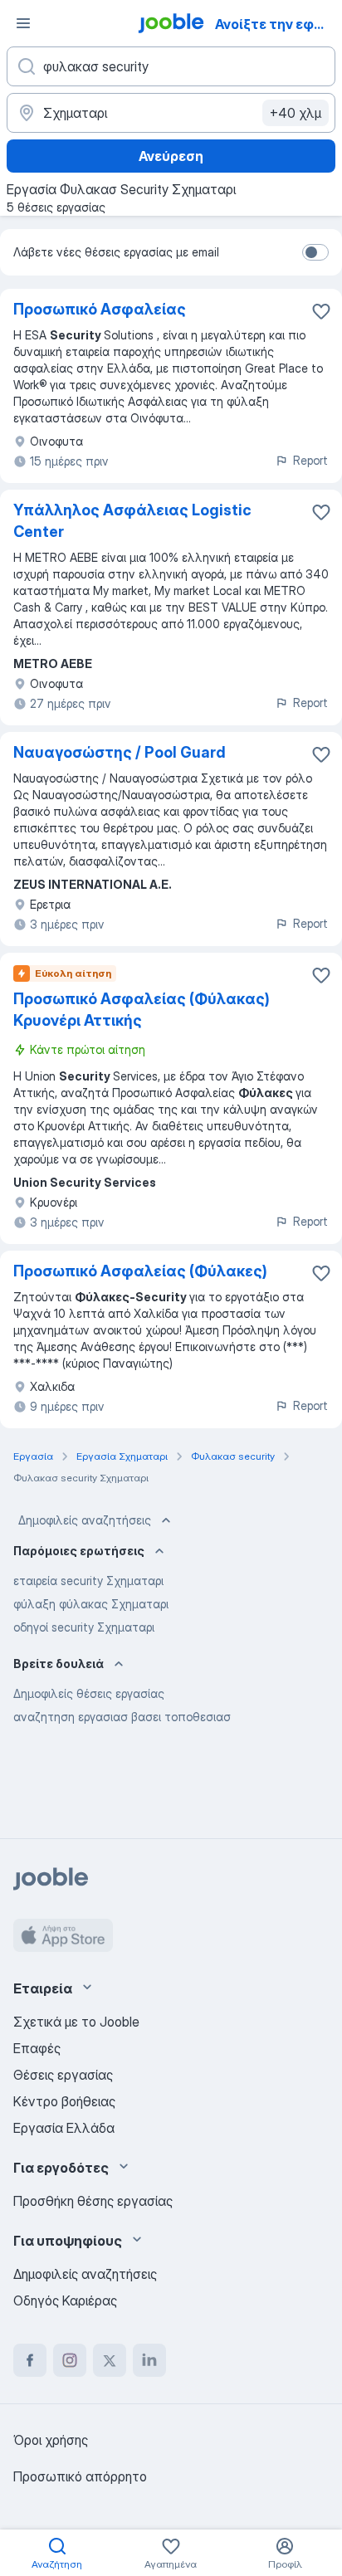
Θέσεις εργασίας (63, 2075)
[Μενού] (23, 23)
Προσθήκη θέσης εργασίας (93, 2201)
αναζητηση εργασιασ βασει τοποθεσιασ (122, 1717)
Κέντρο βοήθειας (64, 2101)
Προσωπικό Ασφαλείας (100, 309)
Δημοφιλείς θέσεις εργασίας (89, 1693)
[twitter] (110, 2360)
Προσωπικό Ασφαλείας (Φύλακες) (140, 1271)
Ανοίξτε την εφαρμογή (277, 24)
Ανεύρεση (171, 156)
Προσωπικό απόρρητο (80, 2476)
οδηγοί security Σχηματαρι (84, 1627)
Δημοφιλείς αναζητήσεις (85, 1520)
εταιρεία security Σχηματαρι (88, 1581)
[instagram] (70, 2360)
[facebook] (30, 2360)
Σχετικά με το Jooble (76, 2022)
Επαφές (37, 2048)
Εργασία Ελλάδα (64, 2128)
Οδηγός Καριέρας (65, 2300)
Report (310, 460)
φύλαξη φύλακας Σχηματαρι (91, 1604)
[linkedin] (149, 2360)
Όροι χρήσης (51, 2440)
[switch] (315, 252)
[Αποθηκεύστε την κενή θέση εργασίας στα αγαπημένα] (321, 311)
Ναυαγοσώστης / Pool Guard (120, 752)
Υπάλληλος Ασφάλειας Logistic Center (132, 521)
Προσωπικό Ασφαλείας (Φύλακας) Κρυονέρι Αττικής (142, 1010)
